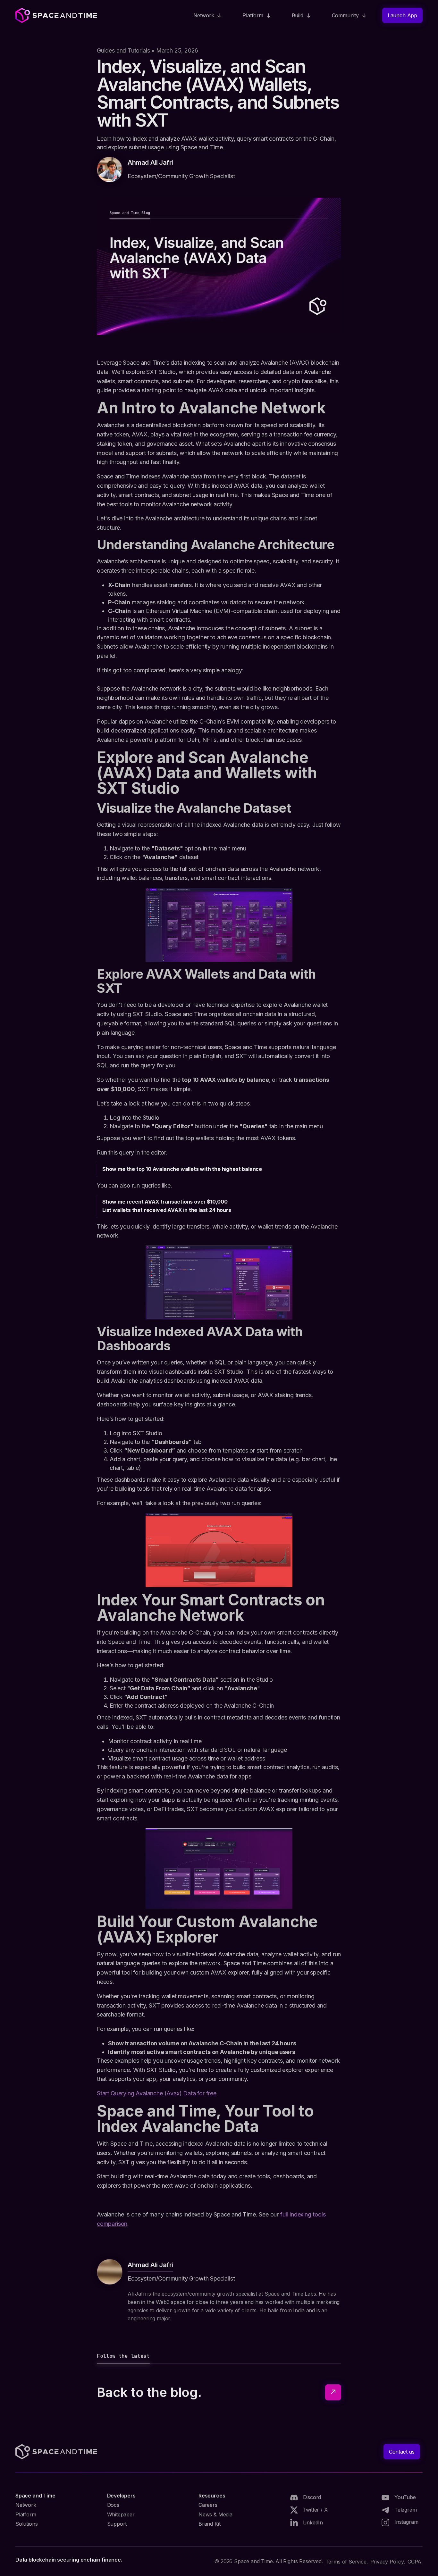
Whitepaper (121, 2514)
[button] (208, 15)
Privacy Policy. (388, 2562)
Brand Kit (209, 2524)
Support (117, 2524)
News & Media (215, 2514)
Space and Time (35, 2496)
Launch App (402, 15)
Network (26, 2505)
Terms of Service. (347, 2562)
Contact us (402, 2452)
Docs (113, 2505)
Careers (208, 2505)
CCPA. (415, 2562)
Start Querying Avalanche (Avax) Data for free (157, 2093)
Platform (26, 2514)
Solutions (26, 2524)
